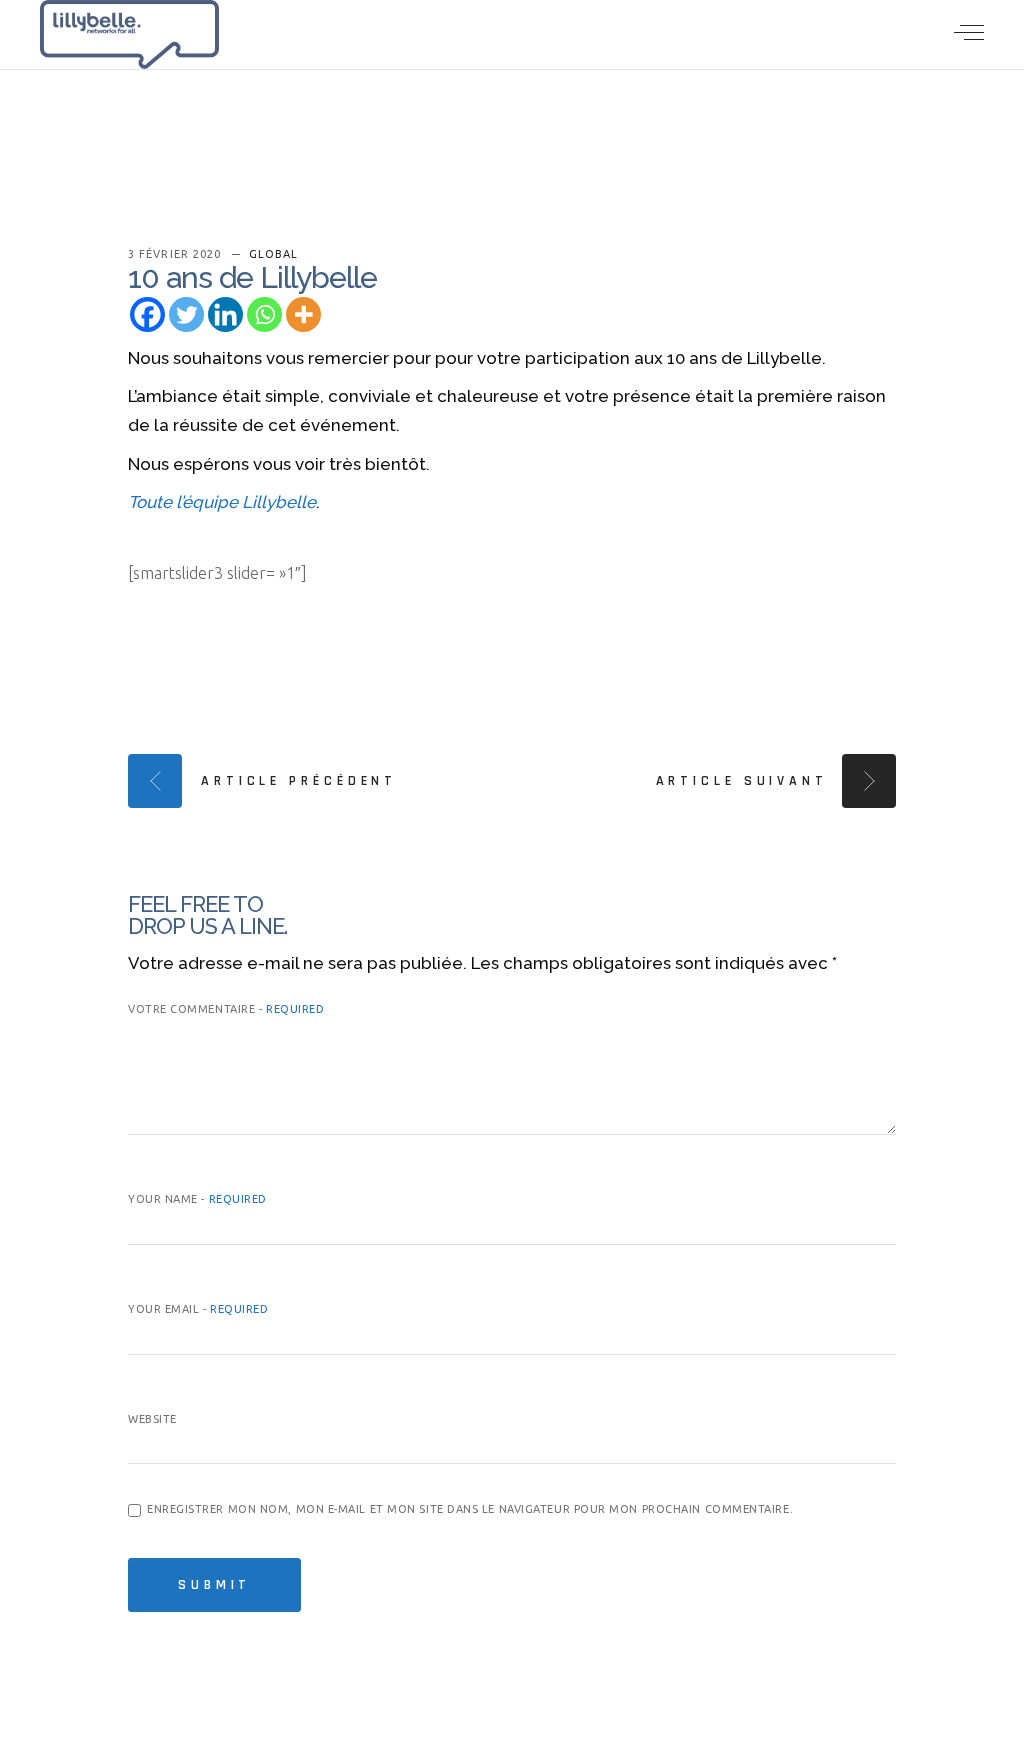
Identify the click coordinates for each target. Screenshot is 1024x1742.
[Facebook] (147, 314)
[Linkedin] (225, 314)
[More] (303, 314)
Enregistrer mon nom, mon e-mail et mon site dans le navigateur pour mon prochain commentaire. (470, 1509)
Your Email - (198, 1309)
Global (274, 254)
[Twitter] (186, 314)
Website (152, 1419)
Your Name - (197, 1199)
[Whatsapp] (264, 314)
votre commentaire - (226, 1009)
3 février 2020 (177, 254)
